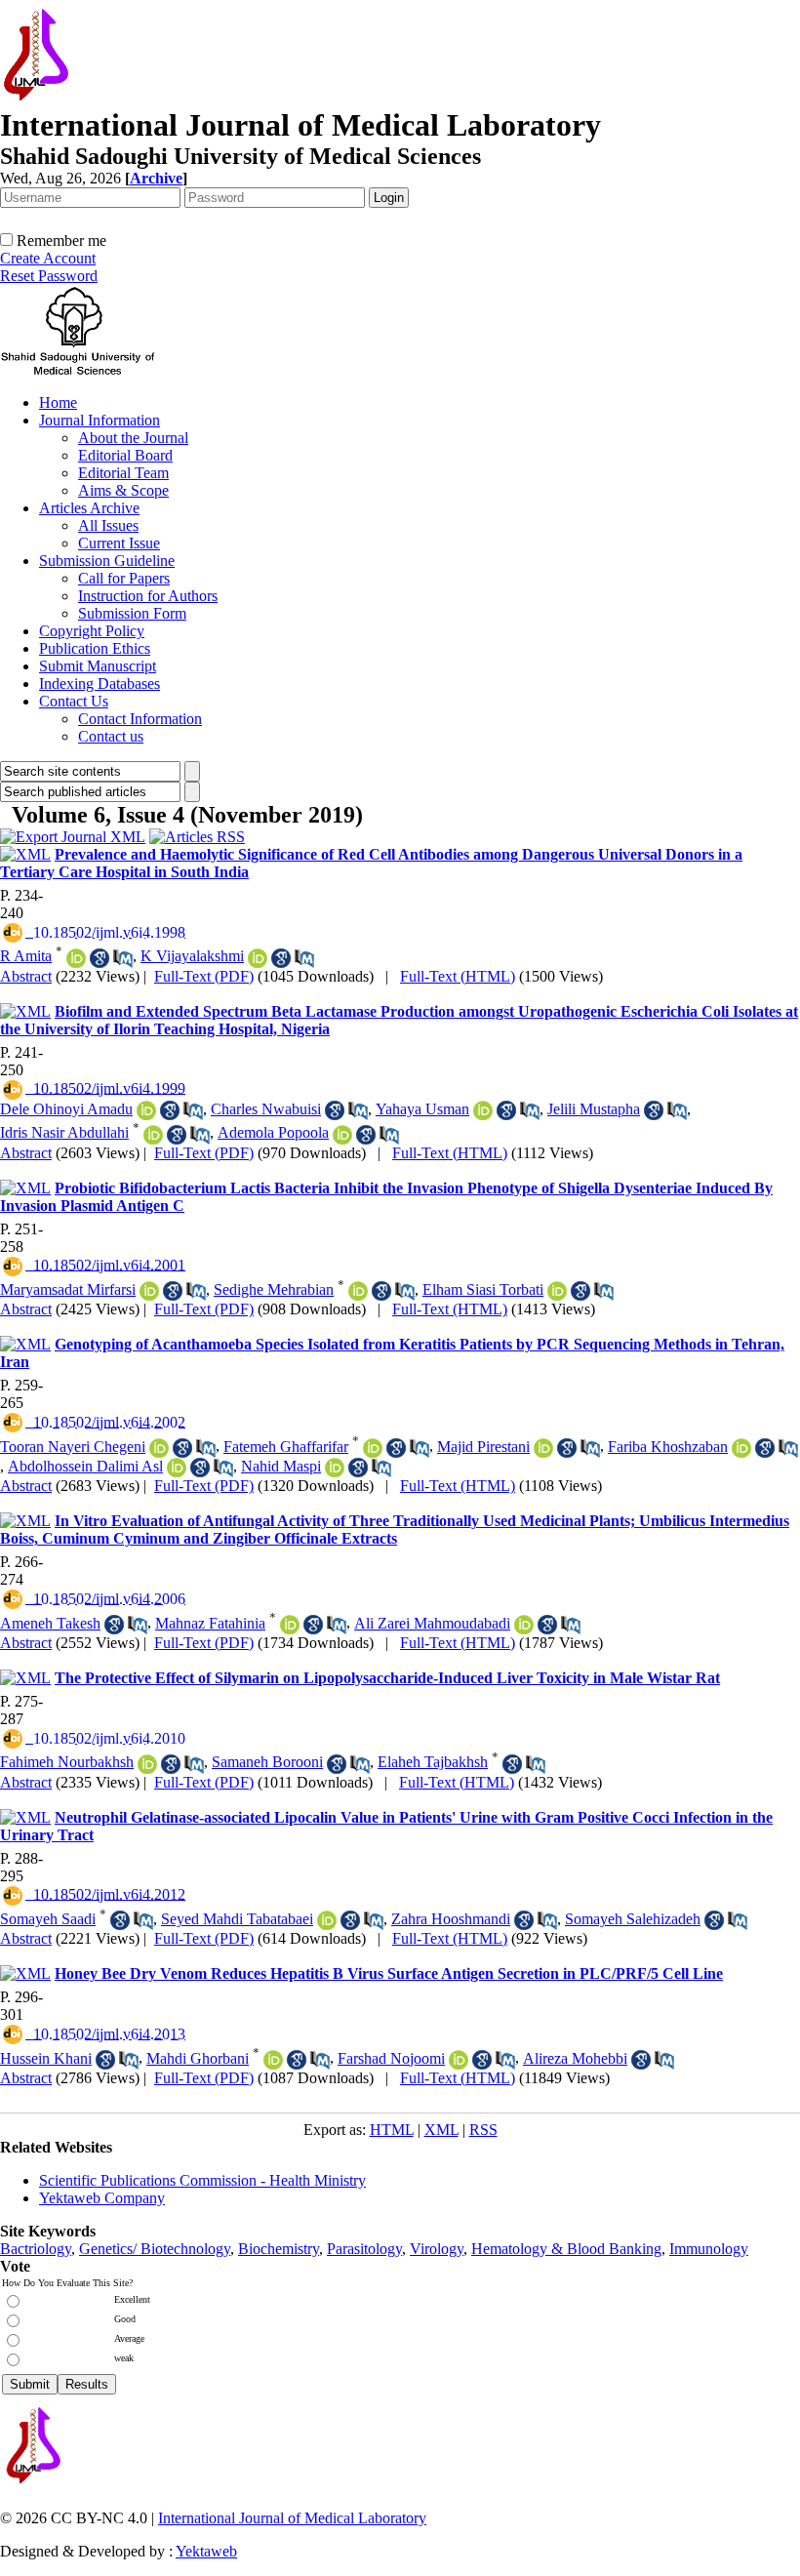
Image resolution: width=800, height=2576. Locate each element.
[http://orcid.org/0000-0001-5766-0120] (159, 1448)
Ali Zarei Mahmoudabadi (432, 1623)
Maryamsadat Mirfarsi (68, 1289)
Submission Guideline (107, 561)
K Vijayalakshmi (192, 956)
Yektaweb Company (102, 2198)
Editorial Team (123, 473)
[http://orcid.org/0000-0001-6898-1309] (290, 1625)
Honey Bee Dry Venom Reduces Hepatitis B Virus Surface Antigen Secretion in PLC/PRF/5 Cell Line (389, 1973)
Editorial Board (125, 455)
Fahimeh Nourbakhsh (67, 1762)
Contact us (111, 736)
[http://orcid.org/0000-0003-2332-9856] (146, 1110)
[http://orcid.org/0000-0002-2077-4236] (358, 1291)
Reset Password (49, 276)
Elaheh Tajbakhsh (433, 1762)
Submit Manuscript (98, 666)
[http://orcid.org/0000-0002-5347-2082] (524, 1625)
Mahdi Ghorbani (198, 2058)
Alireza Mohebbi (575, 2058)
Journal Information (100, 420)
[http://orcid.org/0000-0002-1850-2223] (342, 1135)
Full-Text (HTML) (458, 976)
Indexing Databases (100, 684)
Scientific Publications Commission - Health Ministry (202, 2180)
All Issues (108, 525)
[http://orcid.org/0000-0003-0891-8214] (373, 1448)
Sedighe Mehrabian (274, 1289)
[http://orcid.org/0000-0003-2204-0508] (557, 1291)
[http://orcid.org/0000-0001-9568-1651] (483, 1110)
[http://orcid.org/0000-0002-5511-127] (153, 1135)
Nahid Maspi (281, 1466)
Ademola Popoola (273, 1132)
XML (441, 2130)
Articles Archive (89, 508)
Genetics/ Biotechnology (155, 2249)
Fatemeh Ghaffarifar (286, 1447)
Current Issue (119, 543)
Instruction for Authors (148, 596)
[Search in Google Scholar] (100, 958)
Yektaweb (206, 2551)
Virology (437, 2249)
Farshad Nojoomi (391, 2058)
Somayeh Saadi (48, 1919)
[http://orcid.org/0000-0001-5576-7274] (147, 1764)
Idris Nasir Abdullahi (64, 1132)
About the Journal (133, 438)
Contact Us (74, 701)
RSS (483, 2130)
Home (58, 402)
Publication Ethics (95, 648)
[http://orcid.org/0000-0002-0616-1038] (327, 1920)
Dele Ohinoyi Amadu (66, 1109)
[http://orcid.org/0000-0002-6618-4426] (273, 2060)
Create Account (48, 258)
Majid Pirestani (483, 1447)
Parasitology (364, 2249)
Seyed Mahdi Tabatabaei (237, 1919)
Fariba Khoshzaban (668, 1447)
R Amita (26, 956)
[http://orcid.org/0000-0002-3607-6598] (335, 1468)
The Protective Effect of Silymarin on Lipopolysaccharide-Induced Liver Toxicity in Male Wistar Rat (387, 1678)
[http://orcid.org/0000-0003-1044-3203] (76, 958)
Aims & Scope (123, 490)
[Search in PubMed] (123, 958)
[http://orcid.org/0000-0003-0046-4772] (543, 1448)
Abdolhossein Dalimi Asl (85, 1466)
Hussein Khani (46, 2058)
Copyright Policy (92, 631)
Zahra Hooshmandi (451, 1919)
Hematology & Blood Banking (566, 2249)
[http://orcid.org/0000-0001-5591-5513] (177, 1468)
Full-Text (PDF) (204, 976)
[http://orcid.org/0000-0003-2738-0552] (741, 1448)
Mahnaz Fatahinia (210, 1623)
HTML (392, 2130)
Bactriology (36, 2249)
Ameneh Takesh (50, 1623)
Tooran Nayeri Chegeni (73, 1447)
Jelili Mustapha (594, 1109)
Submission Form (132, 613)
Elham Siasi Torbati (483, 1289)
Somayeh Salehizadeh (633, 1919)
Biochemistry (279, 2249)
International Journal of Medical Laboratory (292, 2518)
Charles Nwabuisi (266, 1109)
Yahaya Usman (422, 1109)
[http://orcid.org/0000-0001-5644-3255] (149, 1291)
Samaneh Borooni (267, 1762)
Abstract (26, 976)
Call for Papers (124, 578)
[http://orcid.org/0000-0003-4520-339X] (258, 958)
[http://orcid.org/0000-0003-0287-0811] (459, 2060)
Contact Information (140, 719)
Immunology (709, 2249)
